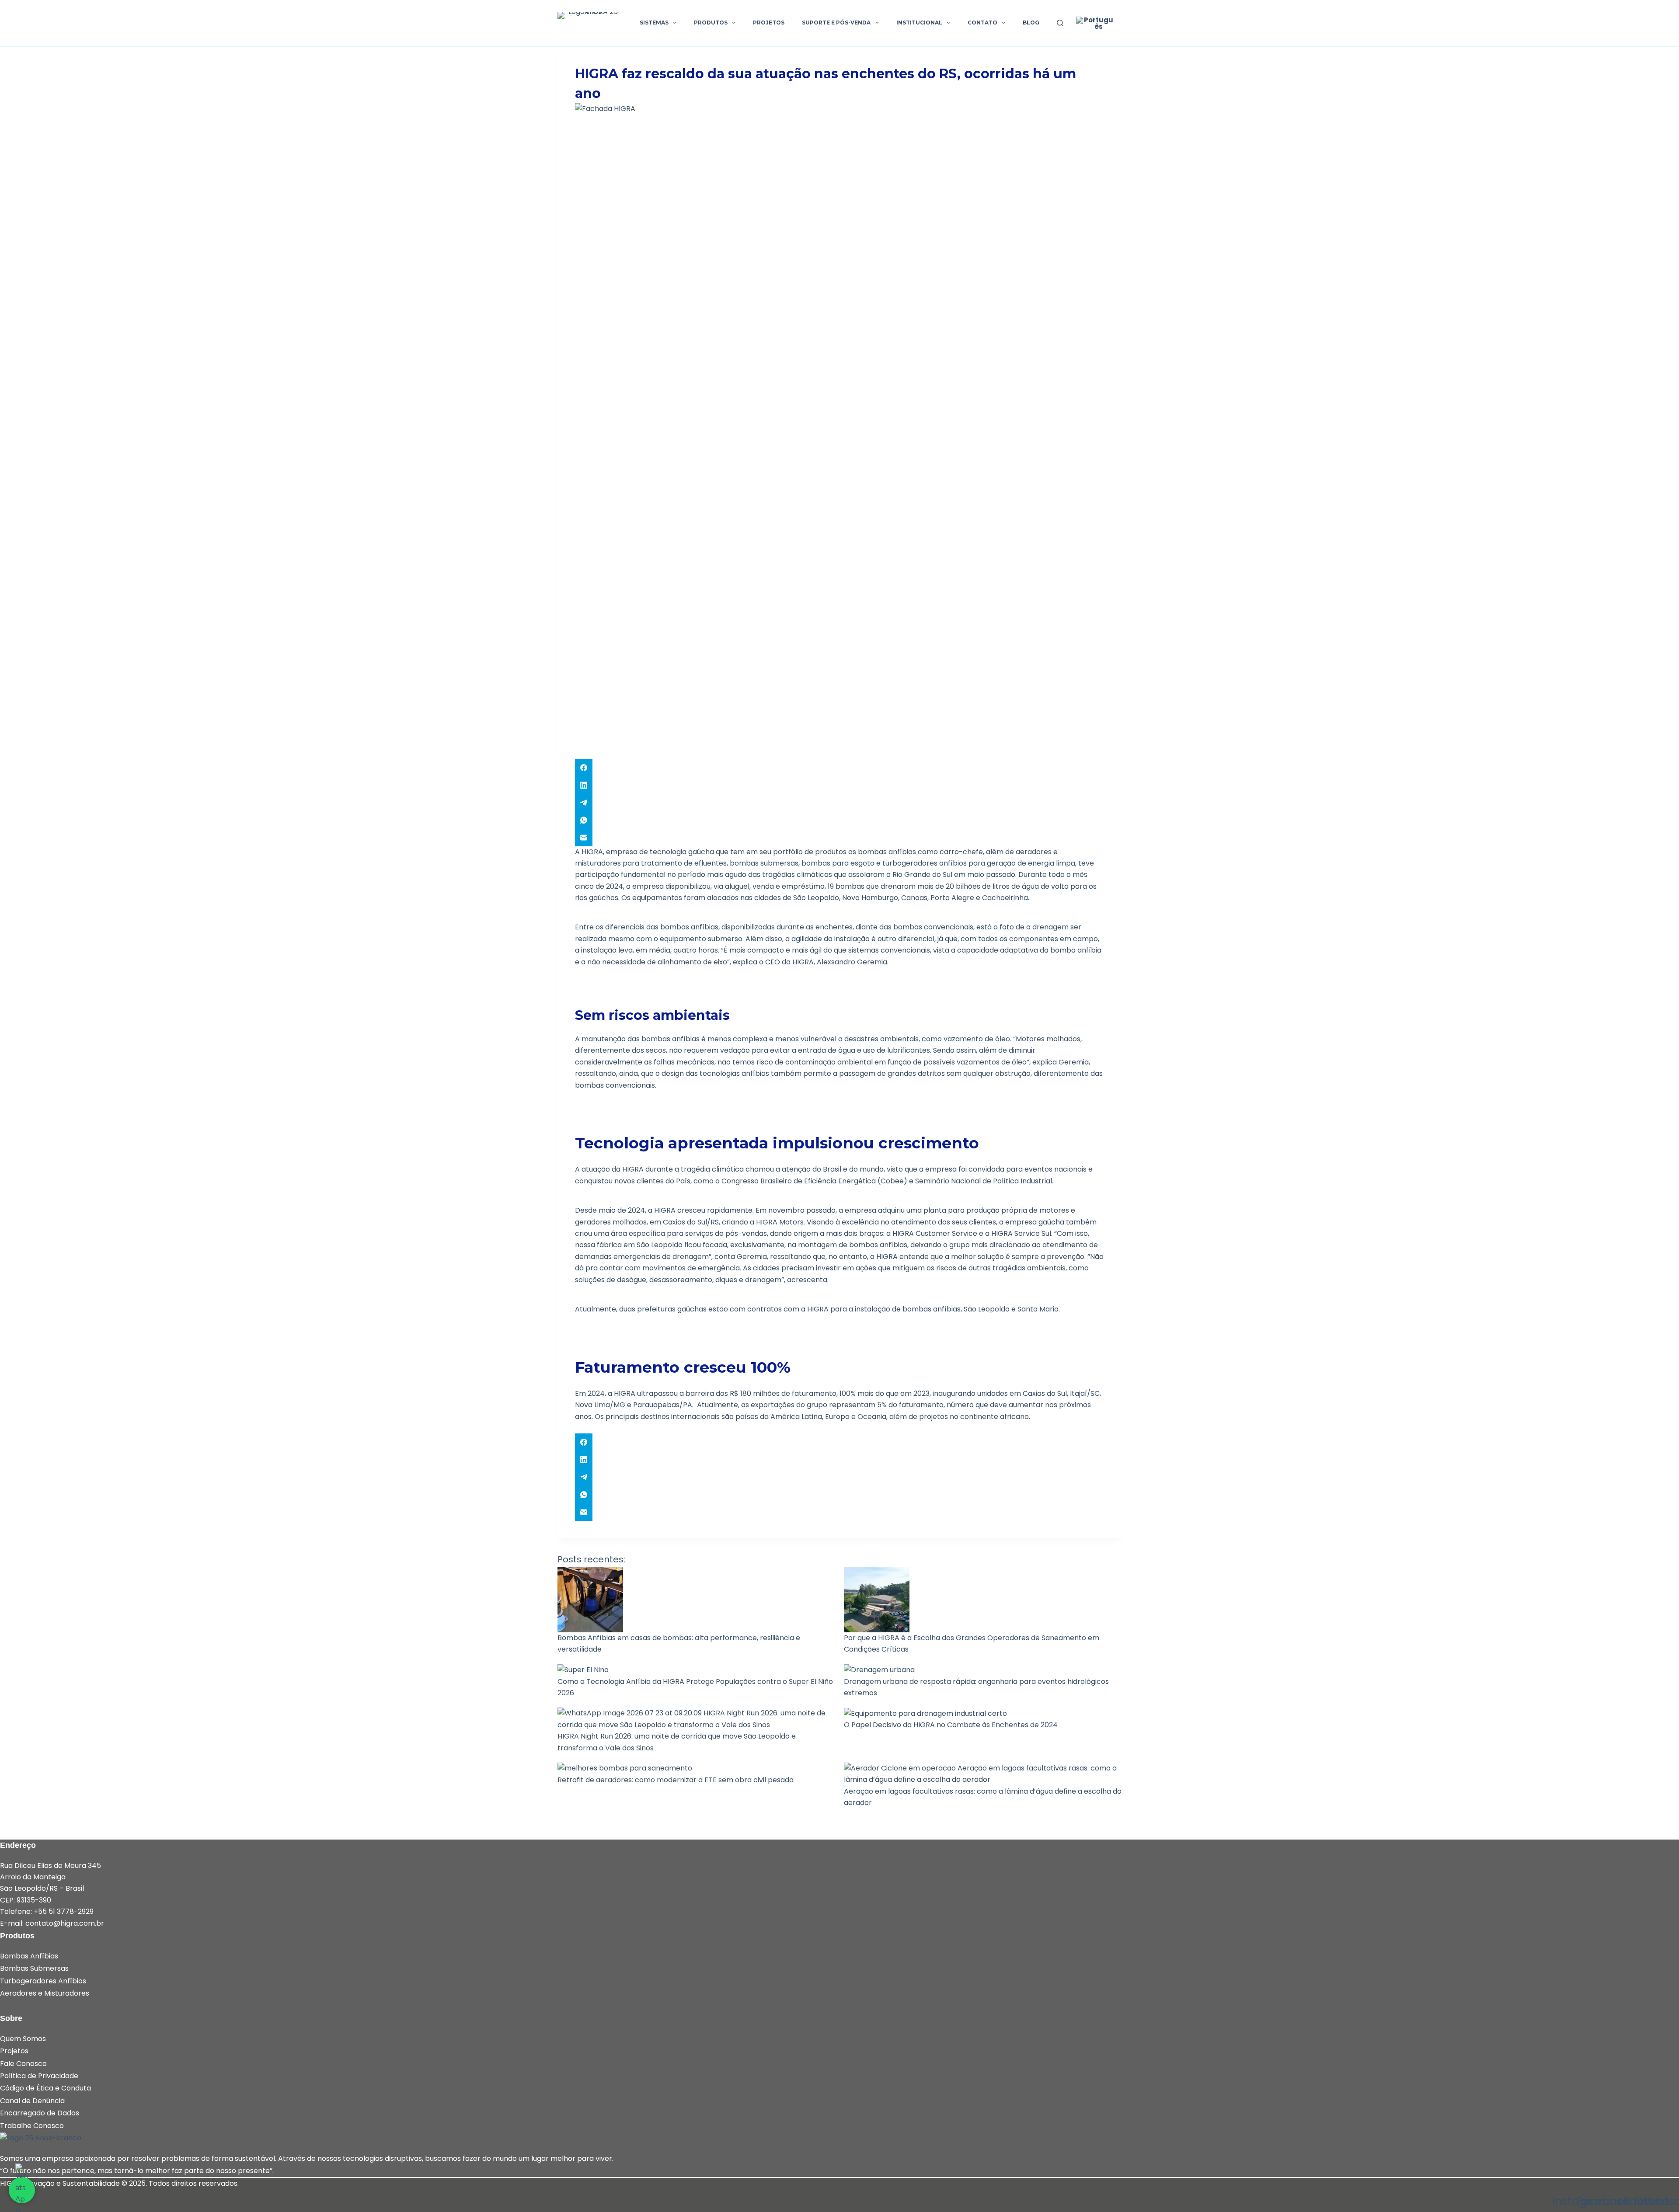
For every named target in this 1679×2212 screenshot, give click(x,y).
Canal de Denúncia (32, 2101)
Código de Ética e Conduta (45, 2088)
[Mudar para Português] (1095, 23)
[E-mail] (839, 838)
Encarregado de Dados (40, 2113)
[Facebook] (839, 768)
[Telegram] (839, 803)
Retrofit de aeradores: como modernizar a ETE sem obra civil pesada (676, 1780)
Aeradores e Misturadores (45, 1993)
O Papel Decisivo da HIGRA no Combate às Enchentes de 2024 (951, 1725)
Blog (1031, 23)
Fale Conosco (23, 2064)
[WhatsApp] (839, 820)
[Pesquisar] (1060, 23)
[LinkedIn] (839, 785)
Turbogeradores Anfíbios (43, 1981)
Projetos (769, 23)
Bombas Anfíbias (29, 1956)
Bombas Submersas (34, 1968)
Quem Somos (23, 2039)
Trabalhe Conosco (32, 2126)
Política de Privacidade (39, 2076)
